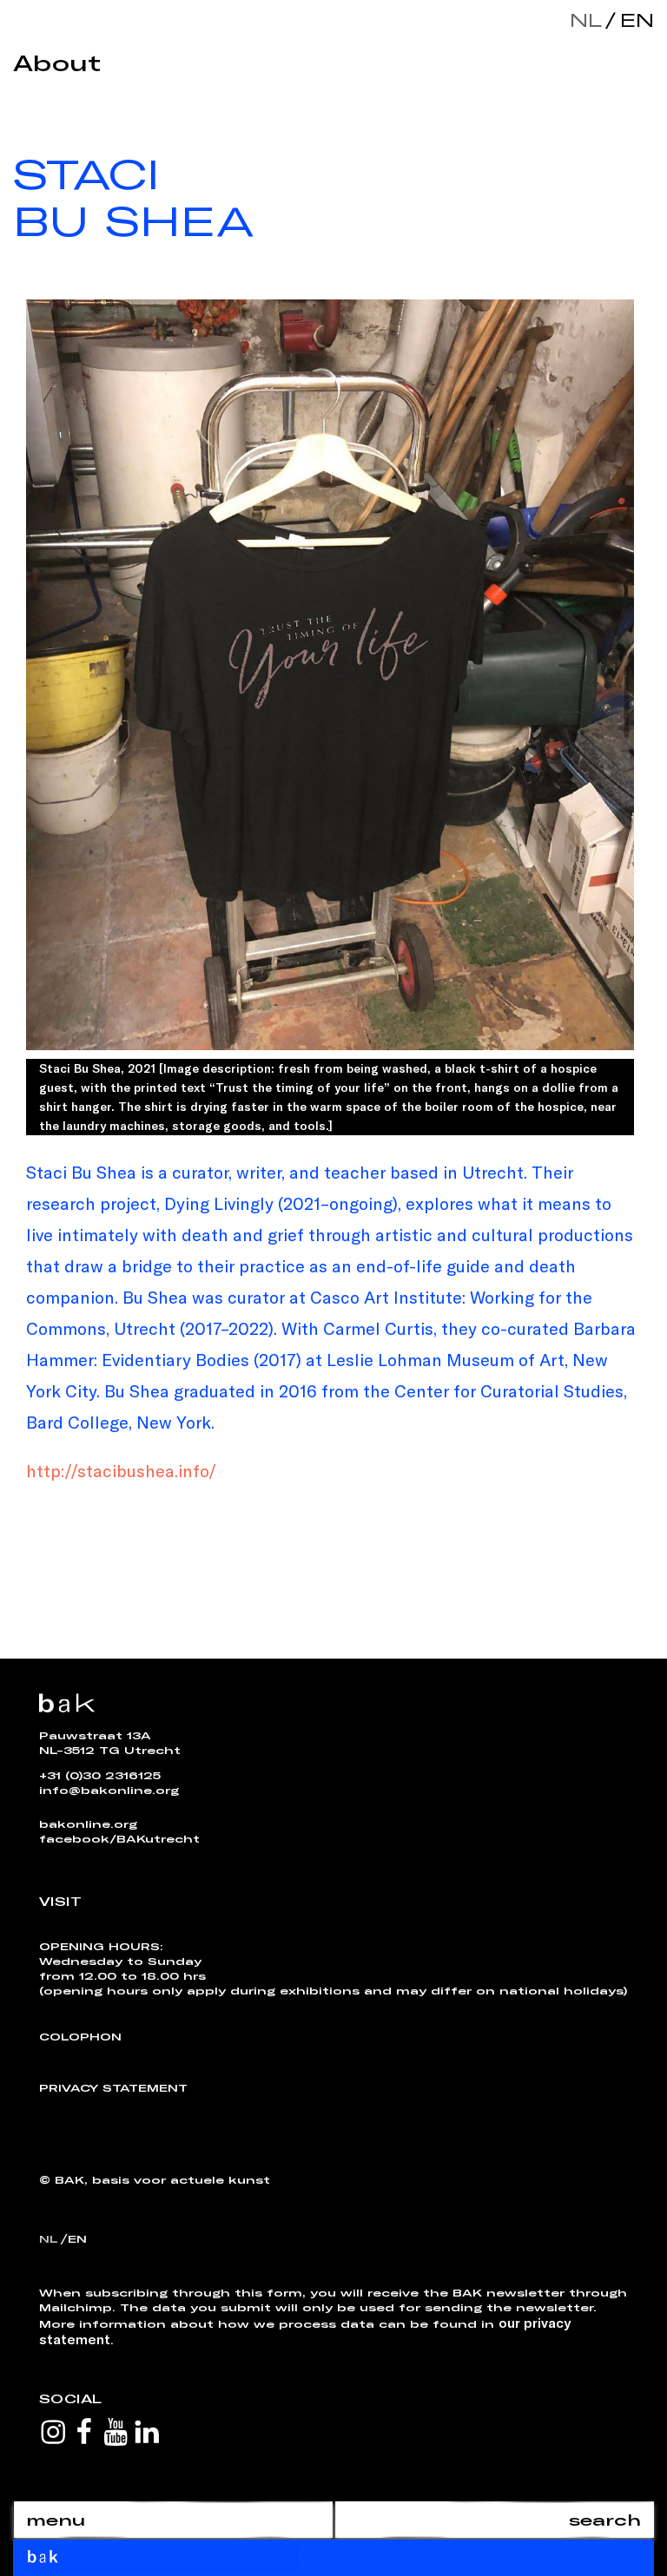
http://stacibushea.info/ (121, 1470)
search (605, 2520)
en (633, 20)
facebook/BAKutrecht (119, 1838)
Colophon (80, 2036)
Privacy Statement (113, 2087)
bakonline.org (88, 1824)
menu (56, 2520)
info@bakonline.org (109, 1790)
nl (586, 20)
